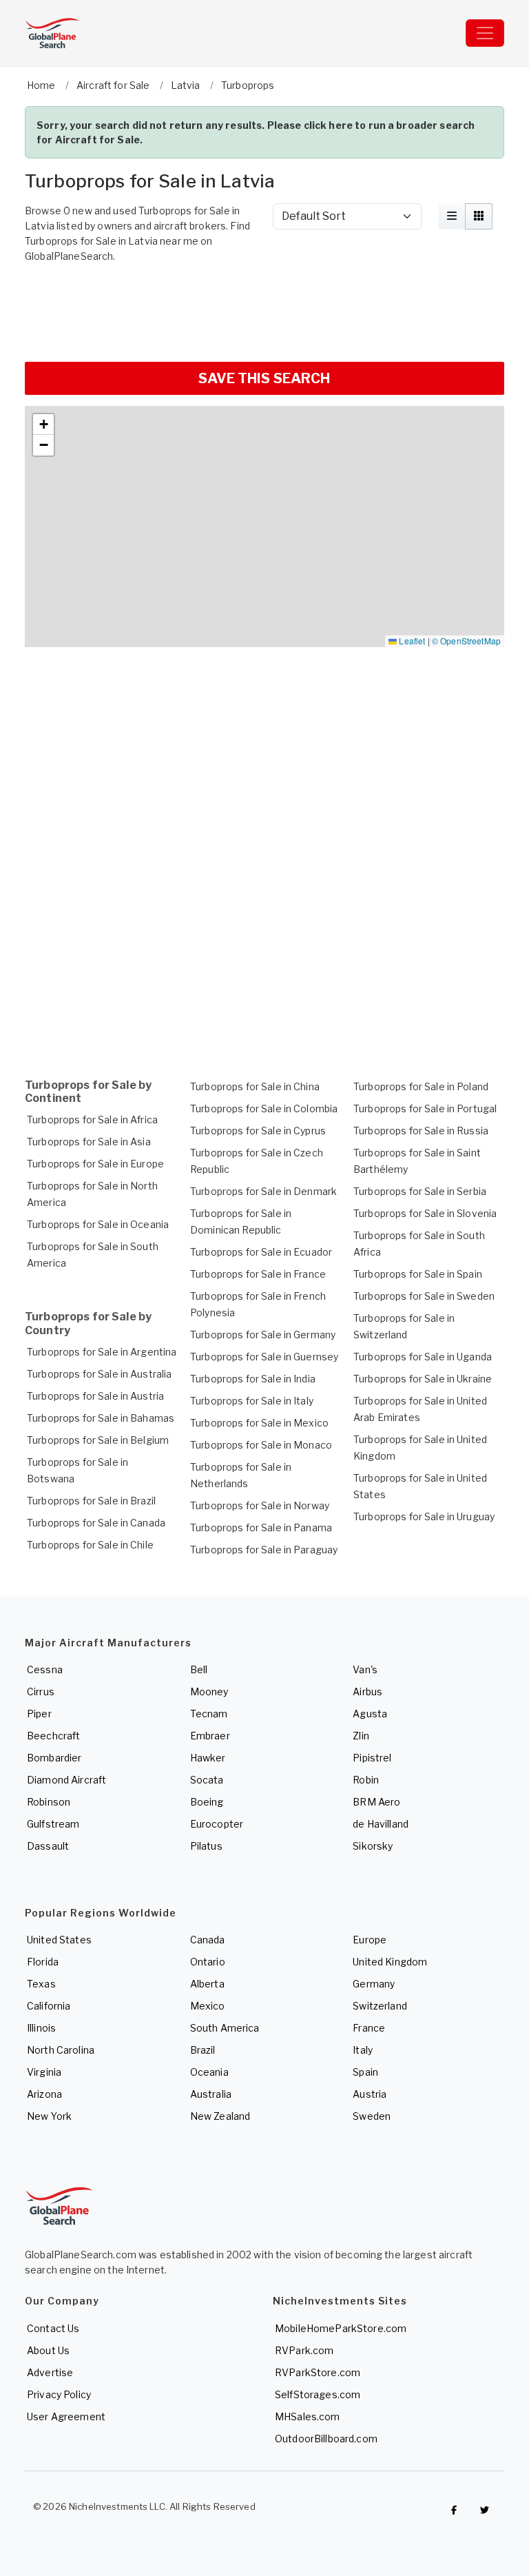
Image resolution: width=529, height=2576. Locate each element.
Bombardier (54, 1758)
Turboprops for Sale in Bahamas (101, 1418)
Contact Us (53, 2328)
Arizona (44, 2094)
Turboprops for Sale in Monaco (261, 1445)
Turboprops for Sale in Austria (95, 1396)
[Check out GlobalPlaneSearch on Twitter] (485, 2510)
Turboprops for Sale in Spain (418, 1274)
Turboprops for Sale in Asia (89, 1142)
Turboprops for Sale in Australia (99, 1374)
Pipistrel (372, 1758)
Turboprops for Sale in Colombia (264, 1108)
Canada (208, 1940)
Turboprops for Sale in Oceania (98, 1224)
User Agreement (66, 2416)
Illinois (41, 2028)
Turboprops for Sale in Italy (252, 1401)
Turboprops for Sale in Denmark (263, 1191)
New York (49, 2116)
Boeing (207, 1802)
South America (225, 2028)
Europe (370, 1940)
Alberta (207, 1984)
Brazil (203, 2050)
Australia (211, 2094)
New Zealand (220, 2116)
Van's (365, 1669)
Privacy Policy (59, 2394)
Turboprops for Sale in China (255, 1086)
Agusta (370, 1714)
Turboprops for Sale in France (258, 1274)
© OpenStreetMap (466, 641)
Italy (363, 2050)
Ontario (208, 1962)
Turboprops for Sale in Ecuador (261, 1252)
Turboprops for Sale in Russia (421, 1131)
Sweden (372, 2116)
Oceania (209, 2072)
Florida (43, 1962)
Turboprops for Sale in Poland (421, 1086)
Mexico (208, 2006)
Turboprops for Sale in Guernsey (264, 1357)
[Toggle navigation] (485, 33)
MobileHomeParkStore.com (341, 2328)
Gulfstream (53, 1824)
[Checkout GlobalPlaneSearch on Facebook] (454, 2510)
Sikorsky (373, 1846)
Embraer (210, 1736)
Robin (366, 1780)
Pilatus (206, 1846)
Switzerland (380, 2006)
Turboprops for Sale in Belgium (98, 1440)
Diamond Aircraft (66, 1780)
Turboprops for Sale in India (253, 1379)
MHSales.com (308, 2416)
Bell (199, 1669)
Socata (207, 1780)
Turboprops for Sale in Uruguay (424, 1516)
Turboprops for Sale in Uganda (423, 1357)
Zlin (361, 1736)
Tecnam (209, 1714)
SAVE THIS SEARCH (264, 378)
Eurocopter (217, 1824)
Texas (41, 1984)
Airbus (367, 1691)
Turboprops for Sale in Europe (95, 1164)
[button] (43, 425)
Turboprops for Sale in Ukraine (423, 1379)
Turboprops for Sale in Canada (96, 1523)
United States (59, 1940)
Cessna (45, 1669)
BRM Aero (376, 1802)
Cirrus (41, 1691)
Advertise (50, 2372)
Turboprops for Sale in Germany (263, 1335)
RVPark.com (304, 2350)
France (369, 2028)
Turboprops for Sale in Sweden (424, 1296)
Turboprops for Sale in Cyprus (258, 1131)
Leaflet (411, 641)
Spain (365, 2072)
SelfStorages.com (318, 2394)
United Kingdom (390, 1962)
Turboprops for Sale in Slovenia (425, 1213)
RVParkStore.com (318, 2372)
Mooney (209, 1691)
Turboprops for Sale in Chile (90, 1545)
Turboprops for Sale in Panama (261, 1527)
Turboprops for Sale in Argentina (102, 1352)
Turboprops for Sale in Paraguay (264, 1550)
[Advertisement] (264, 311)
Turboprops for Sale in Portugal (425, 1108)
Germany (374, 1984)
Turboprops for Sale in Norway (260, 1505)
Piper (39, 1714)
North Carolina (61, 2050)
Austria (370, 2094)
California (49, 2006)
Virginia (44, 2072)
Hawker (208, 1758)
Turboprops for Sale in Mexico (259, 1423)
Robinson (49, 1802)
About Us (48, 2350)
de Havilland (381, 1824)
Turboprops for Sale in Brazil (91, 1501)
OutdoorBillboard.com (326, 2439)
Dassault (48, 1846)
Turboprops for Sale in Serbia (420, 1191)
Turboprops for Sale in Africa (92, 1120)
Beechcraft (53, 1736)
